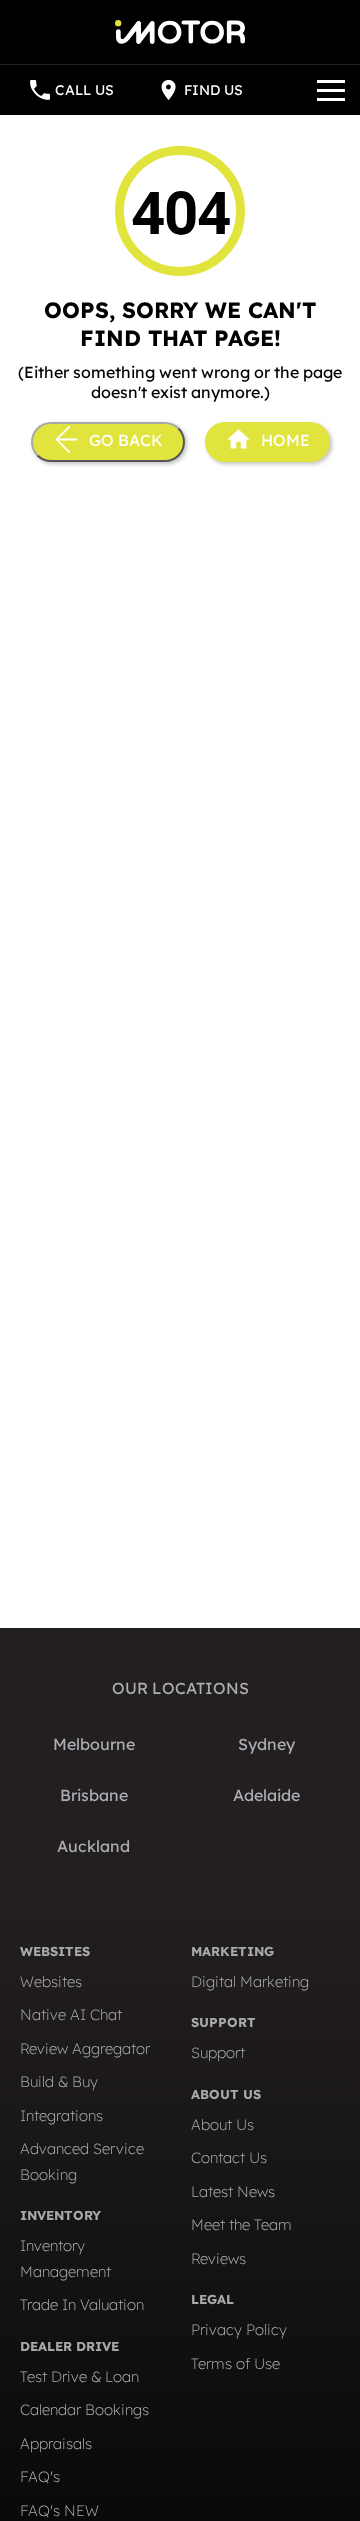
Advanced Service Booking (82, 2161)
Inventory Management (65, 2258)
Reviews (218, 2258)
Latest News (233, 2191)
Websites (51, 1981)
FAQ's (40, 2476)
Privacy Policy (239, 2329)
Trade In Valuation (82, 2304)
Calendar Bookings (84, 2409)
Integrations (61, 2115)
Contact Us (229, 2157)
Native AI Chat (71, 2014)
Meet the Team (241, 2224)
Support (218, 2052)
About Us (222, 2124)
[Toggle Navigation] (331, 90)
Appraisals (56, 2443)
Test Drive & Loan (79, 2376)
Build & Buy (59, 2081)
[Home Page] (180, 22)
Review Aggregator (85, 2048)
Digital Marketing (250, 1981)
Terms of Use (235, 2363)
